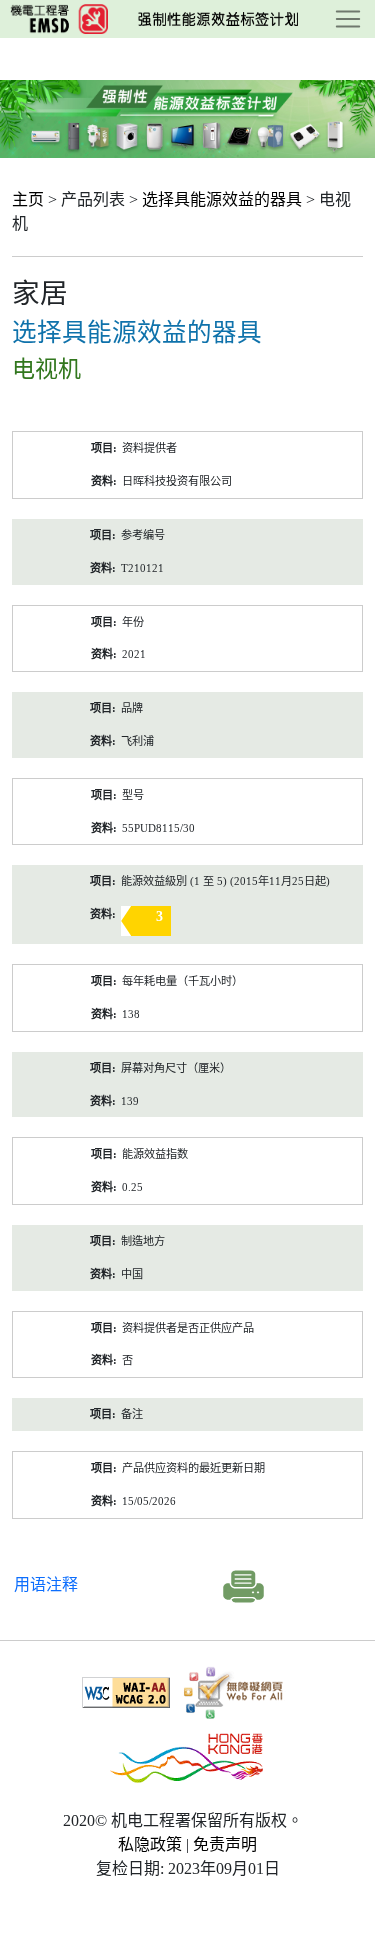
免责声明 (225, 1844)
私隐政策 (150, 1844)
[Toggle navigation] (348, 19)
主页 (28, 199)
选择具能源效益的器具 (222, 199)
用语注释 (46, 1584)
